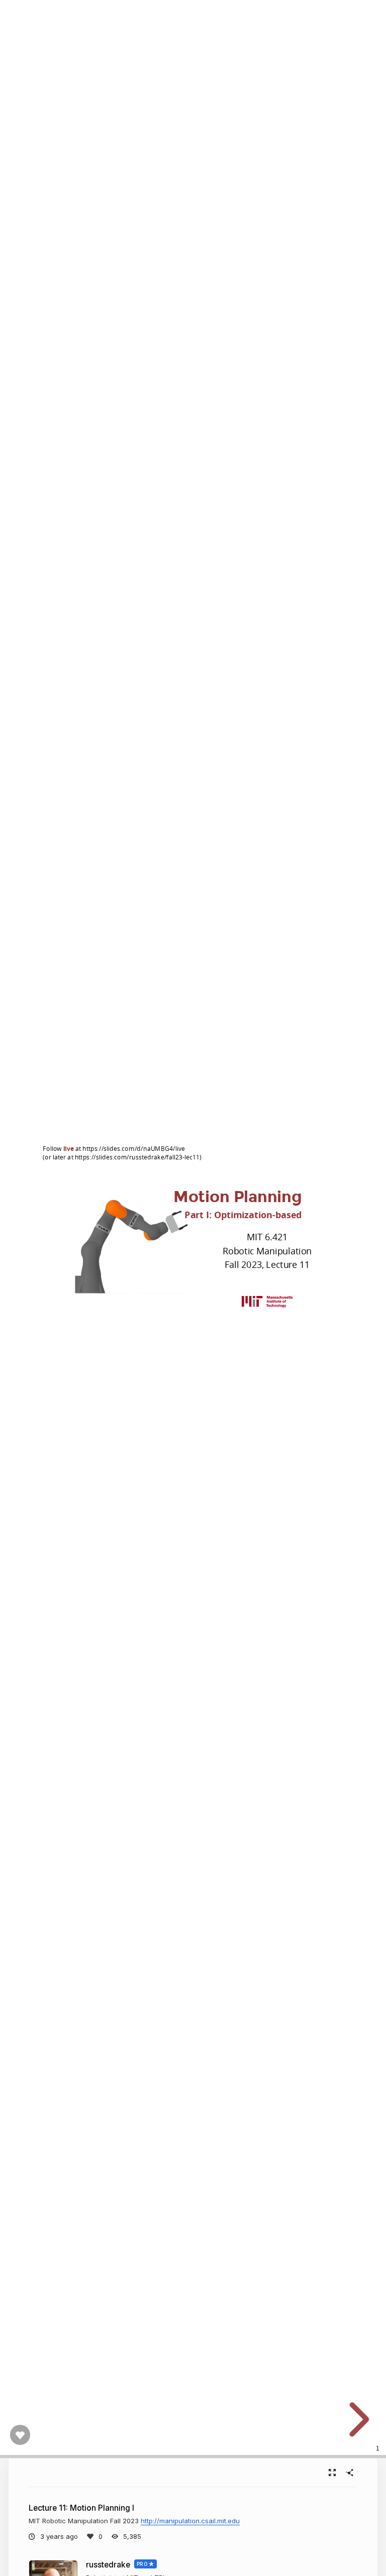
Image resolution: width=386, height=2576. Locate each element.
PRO (142, 2564)
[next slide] (356, 2420)
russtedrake (108, 2565)
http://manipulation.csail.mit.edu (190, 2521)
